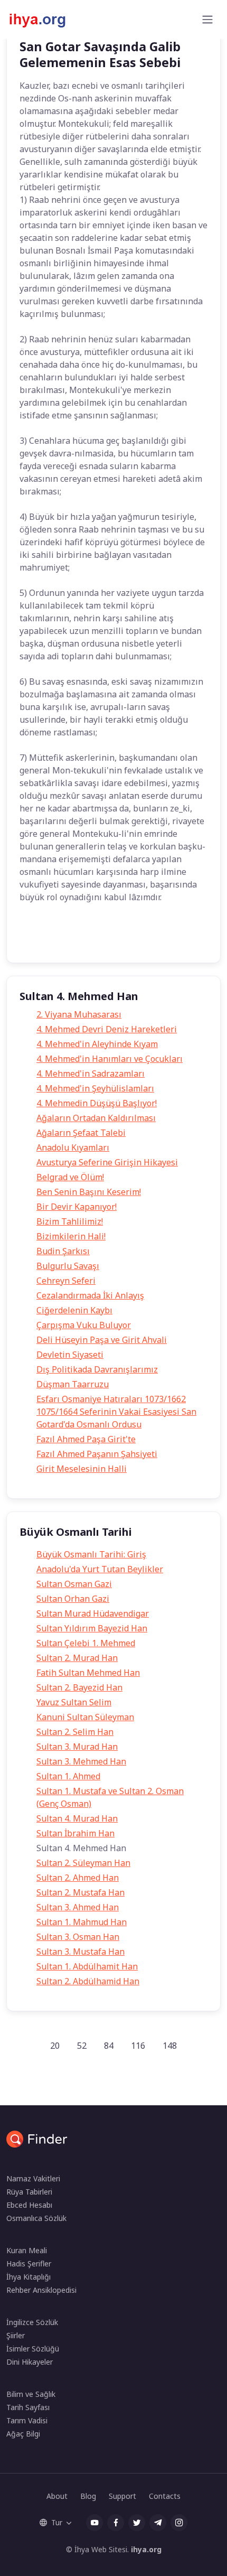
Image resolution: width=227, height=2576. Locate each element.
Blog (88, 2496)
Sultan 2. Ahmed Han (78, 1878)
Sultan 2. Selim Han (75, 1732)
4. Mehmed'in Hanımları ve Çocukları (110, 1059)
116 (138, 2046)
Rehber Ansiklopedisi (41, 2290)
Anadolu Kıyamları (73, 1147)
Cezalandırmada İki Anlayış (90, 1295)
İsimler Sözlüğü (33, 2349)
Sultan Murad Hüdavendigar (93, 1613)
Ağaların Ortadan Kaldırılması (96, 1118)
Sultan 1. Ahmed (68, 1776)
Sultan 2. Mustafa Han (81, 1892)
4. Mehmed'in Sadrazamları (91, 1074)
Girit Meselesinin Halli (82, 1469)
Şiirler (16, 2335)
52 (82, 2046)
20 (55, 2046)
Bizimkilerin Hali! (71, 1236)
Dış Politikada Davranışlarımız (97, 1369)
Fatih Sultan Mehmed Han (88, 1673)
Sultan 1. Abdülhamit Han (87, 1966)
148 (170, 2046)
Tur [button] (57, 2522)
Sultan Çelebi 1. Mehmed (86, 1643)
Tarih (37, 939)
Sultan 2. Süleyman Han (83, 1863)
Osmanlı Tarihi (139, 939)
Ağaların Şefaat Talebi (81, 1133)
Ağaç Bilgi (23, 2434)
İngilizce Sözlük (32, 2322)
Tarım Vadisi (27, 2420)
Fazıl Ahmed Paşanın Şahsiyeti (97, 1454)
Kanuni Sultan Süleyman (85, 1717)
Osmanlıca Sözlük (36, 2218)
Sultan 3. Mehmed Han (81, 1761)
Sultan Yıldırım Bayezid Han (92, 1628)
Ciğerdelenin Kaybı (74, 1310)
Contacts (165, 2496)
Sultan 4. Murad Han (77, 1818)
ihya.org (146, 2549)
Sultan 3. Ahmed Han (78, 1907)
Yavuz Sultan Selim (74, 1702)
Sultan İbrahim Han (75, 1833)
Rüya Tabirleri (29, 2192)
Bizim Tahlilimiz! (70, 1221)
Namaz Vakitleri (33, 2178)
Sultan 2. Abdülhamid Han (88, 1981)
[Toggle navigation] (207, 20)
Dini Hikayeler (30, 2362)
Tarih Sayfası (28, 2407)
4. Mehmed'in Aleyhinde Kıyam (97, 1044)
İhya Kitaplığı (29, 2277)
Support (122, 2496)
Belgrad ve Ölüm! (70, 1177)
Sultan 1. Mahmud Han (82, 1922)
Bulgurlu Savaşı (68, 1266)
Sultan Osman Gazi (74, 1584)
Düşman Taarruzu (73, 1384)
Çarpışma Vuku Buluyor (84, 1325)
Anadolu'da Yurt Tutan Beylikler (100, 1569)
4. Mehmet (81, 939)
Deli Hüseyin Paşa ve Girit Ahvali (102, 1340)
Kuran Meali (27, 2250)
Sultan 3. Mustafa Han (81, 1952)
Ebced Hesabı (29, 2205)
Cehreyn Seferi (66, 1281)
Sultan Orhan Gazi (73, 1599)
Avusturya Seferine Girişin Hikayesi (107, 1162)
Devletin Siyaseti (70, 1355)
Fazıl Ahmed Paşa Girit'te (86, 1439)
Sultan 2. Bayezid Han (79, 1687)
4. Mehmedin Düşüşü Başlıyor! (97, 1103)
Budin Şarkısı (63, 1251)
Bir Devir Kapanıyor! (77, 1207)
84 (109, 2046)
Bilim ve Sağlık (31, 2394)
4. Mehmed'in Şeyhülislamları (95, 1088)
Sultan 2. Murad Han (77, 1658)
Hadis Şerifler (29, 2264)
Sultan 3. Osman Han (78, 1937)
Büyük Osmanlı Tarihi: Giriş (91, 1554)
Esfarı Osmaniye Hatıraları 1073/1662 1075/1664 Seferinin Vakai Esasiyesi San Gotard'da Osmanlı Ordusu (116, 1412)
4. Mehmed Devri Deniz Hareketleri (107, 1029)
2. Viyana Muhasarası (79, 1014)
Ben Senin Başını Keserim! (89, 1192)
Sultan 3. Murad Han (77, 1747)
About (57, 2496)
